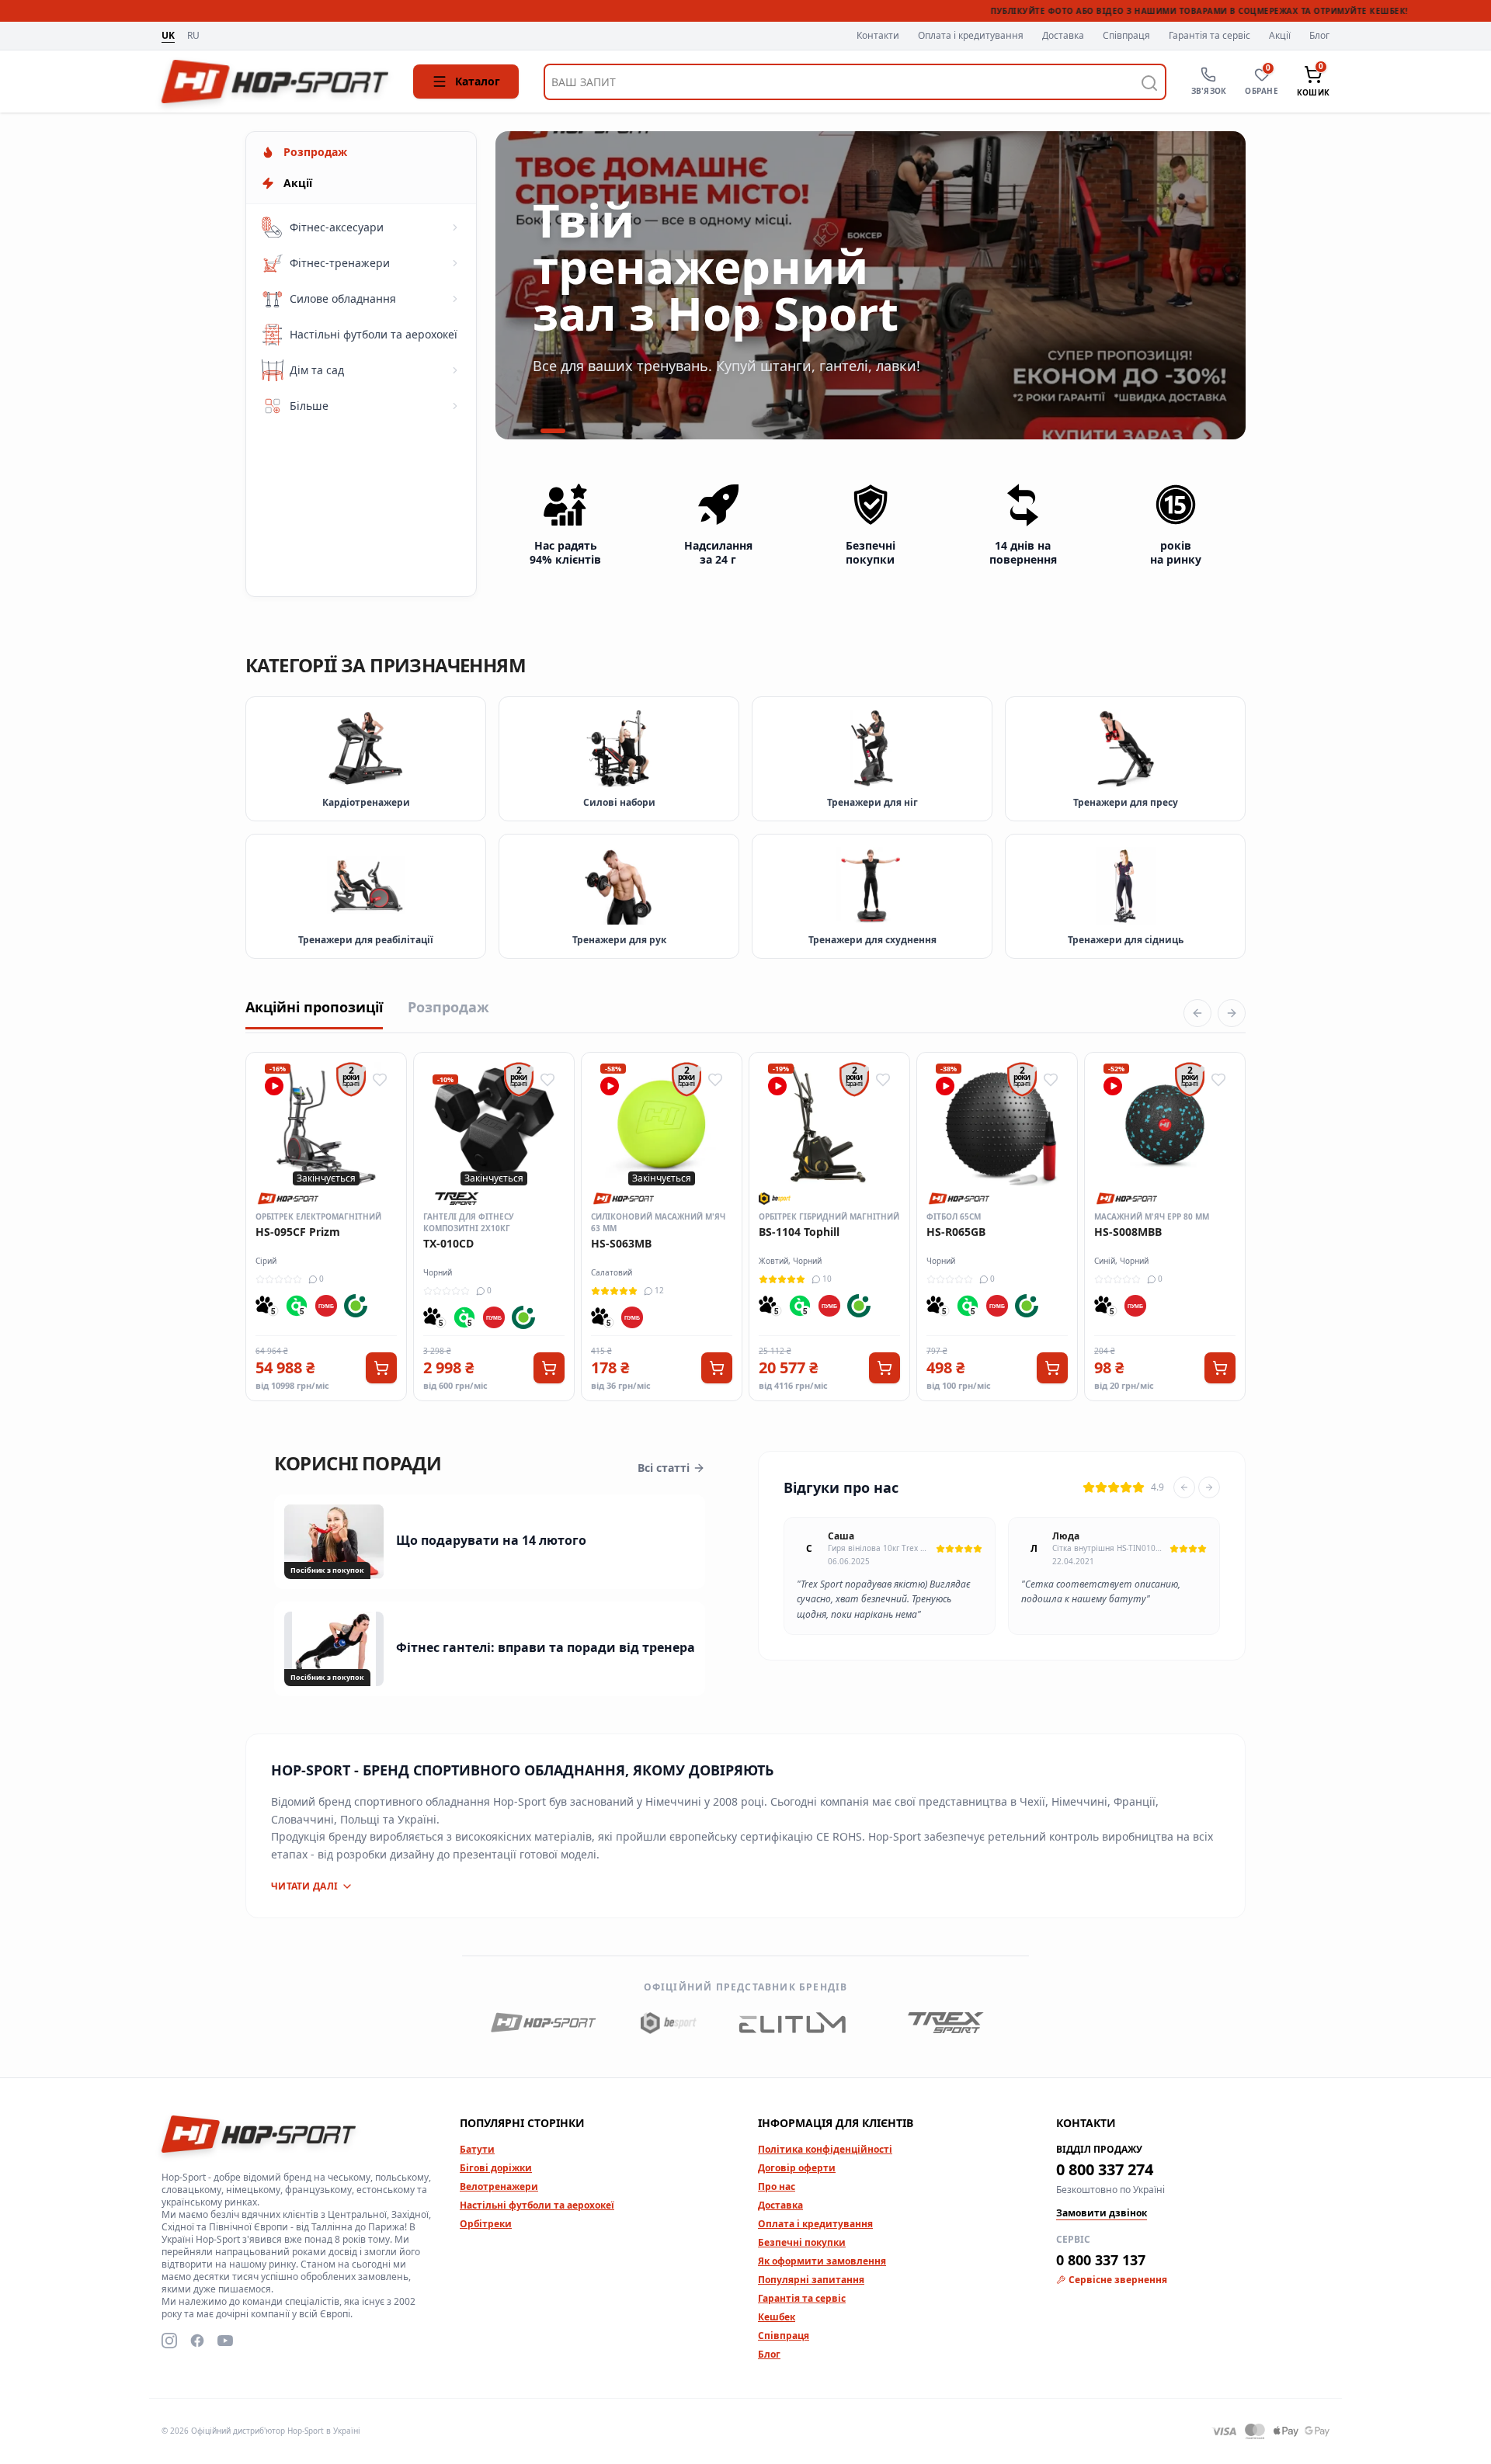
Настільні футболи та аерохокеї (537, 2205)
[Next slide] (1209, 1487)
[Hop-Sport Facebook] (197, 2341)
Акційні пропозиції (314, 1007)
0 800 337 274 (1105, 2169)
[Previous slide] (1184, 1487)
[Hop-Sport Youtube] (225, 2341)
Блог (1319, 36)
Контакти (878, 36)
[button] (542, 431)
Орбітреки (486, 2224)
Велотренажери (499, 2186)
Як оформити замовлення (822, 2261)
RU (193, 36)
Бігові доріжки (496, 2168)
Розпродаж (448, 1007)
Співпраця (1126, 36)
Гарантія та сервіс (1209, 36)
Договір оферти (797, 2168)
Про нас (777, 2186)
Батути (477, 2149)
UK (168, 36)
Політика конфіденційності (825, 2149)
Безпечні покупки (802, 2242)
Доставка (1063, 36)
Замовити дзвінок (1102, 2213)
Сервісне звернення (1118, 2280)
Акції (1280, 36)
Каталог (478, 81)
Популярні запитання (811, 2280)
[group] (871, 285)
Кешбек (777, 2317)
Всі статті (664, 1468)
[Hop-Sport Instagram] (169, 2341)
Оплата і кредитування (971, 36)
